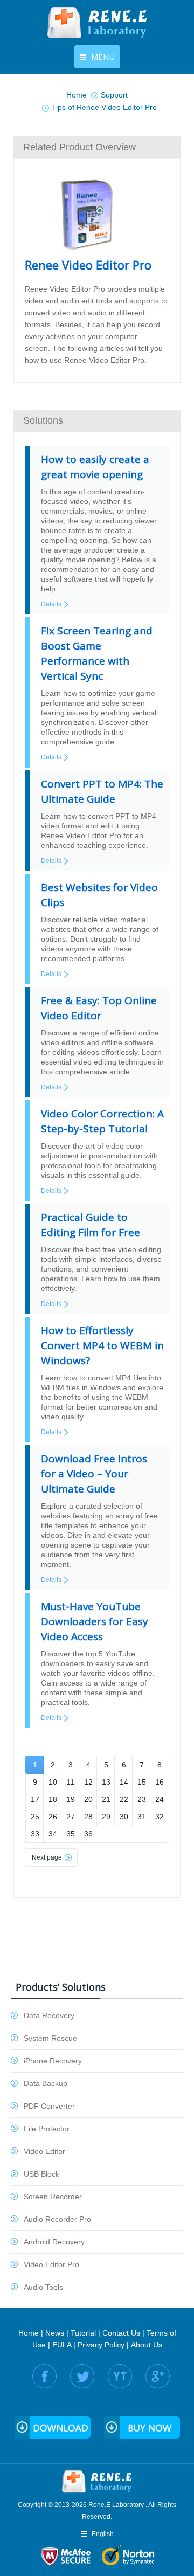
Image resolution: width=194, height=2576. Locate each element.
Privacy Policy (101, 2345)
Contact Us (121, 2333)
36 (88, 1834)
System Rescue (50, 2038)
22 (124, 1799)
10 (53, 1782)
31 (142, 1817)
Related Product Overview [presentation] (79, 147)
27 (71, 1817)
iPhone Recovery (53, 2061)
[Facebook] (44, 2376)
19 (71, 1799)
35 (71, 1834)
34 (53, 1834)
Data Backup (46, 2083)
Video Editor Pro (51, 2264)
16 (160, 1782)
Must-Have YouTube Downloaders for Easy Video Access (95, 1621)
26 (53, 1817)
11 (70, 1782)
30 (124, 1817)
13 (106, 1782)
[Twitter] (82, 2376)
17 (35, 1799)
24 (160, 1799)
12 (88, 1782)
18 (53, 1799)
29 (106, 1817)
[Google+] (158, 2376)
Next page (47, 1857)
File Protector (47, 2129)
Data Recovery (49, 2015)
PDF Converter (49, 2106)
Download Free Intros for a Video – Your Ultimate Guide (94, 1474)
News (55, 2333)
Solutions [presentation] (43, 420)
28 (88, 1817)
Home (29, 2333)
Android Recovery (54, 2242)
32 (160, 1817)
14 (124, 1782)
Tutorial (83, 2333)
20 (88, 1799)
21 (106, 1799)
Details (51, 604)
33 (35, 1834)
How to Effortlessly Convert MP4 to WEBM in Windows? (102, 1345)
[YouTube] (120, 2376)
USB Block (41, 2174)
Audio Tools (43, 2287)
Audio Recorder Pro (57, 2219)
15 (142, 1782)
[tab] (97, 147)
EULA (62, 2345)
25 (35, 1817)
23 (142, 1799)
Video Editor (44, 2151)
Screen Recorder (53, 2197)
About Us (147, 2345)
